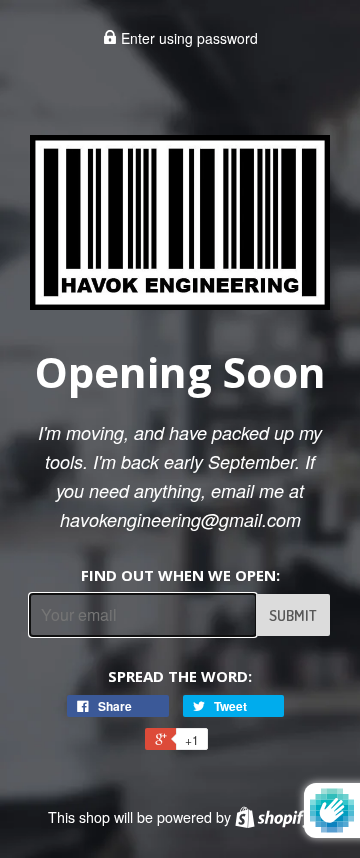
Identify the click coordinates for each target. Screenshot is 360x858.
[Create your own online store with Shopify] (273, 817)
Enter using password (187, 38)
